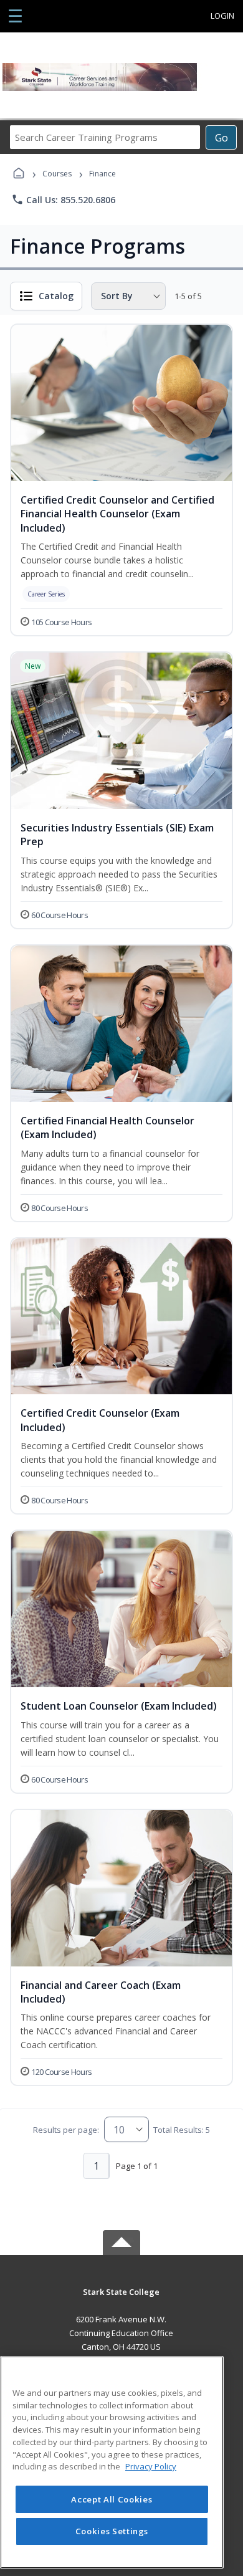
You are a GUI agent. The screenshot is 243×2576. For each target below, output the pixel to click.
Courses (57, 174)
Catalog (56, 296)
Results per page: (66, 2130)
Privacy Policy (151, 2466)
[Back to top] (121, 2301)
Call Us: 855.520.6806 (63, 199)
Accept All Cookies (112, 2499)
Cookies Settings (112, 2531)
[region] (112, 2462)
